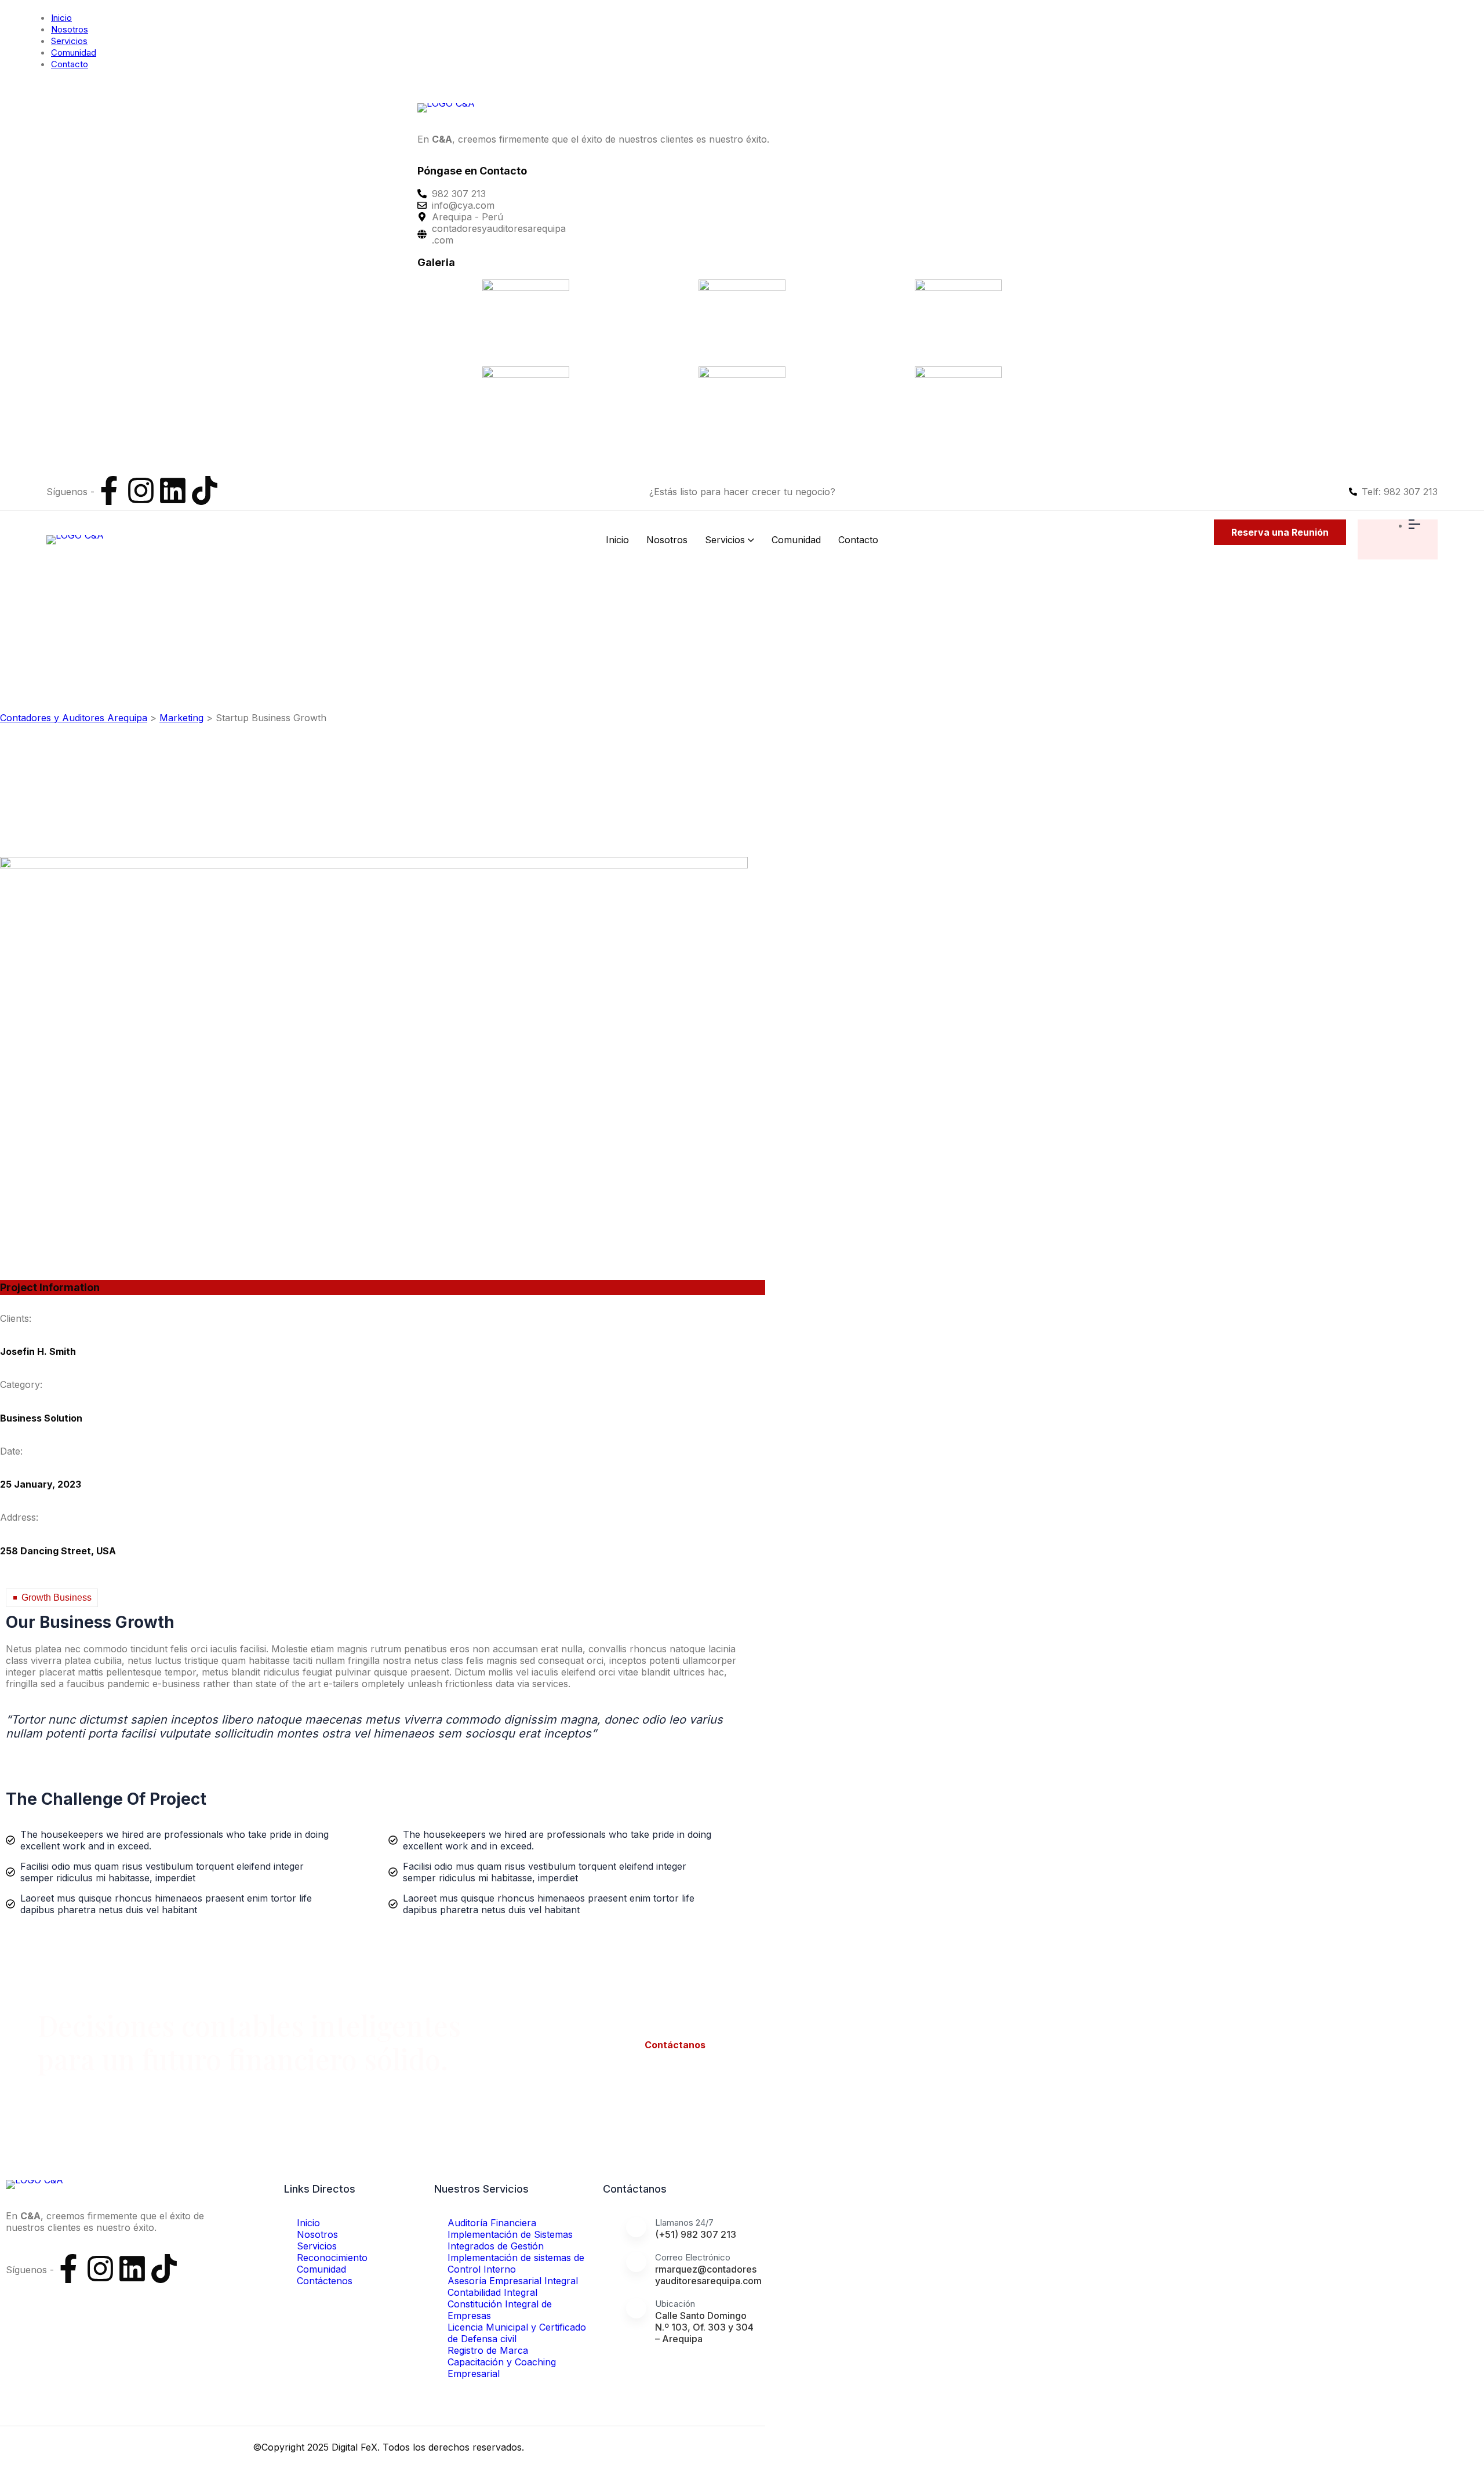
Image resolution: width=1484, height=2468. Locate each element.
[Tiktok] (205, 490)
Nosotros (70, 29)
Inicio (61, 18)
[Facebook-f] (109, 490)
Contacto (70, 64)
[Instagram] (141, 490)
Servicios (69, 41)
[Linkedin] (173, 490)
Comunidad (74, 52)
